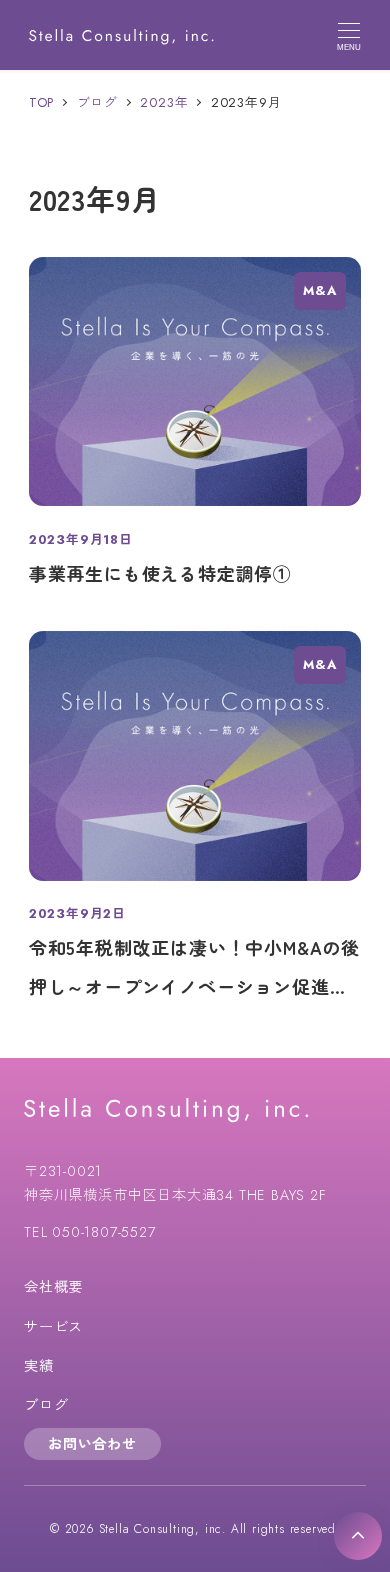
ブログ (46, 1405)
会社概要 (53, 1287)
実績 (39, 1366)
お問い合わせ (92, 1444)
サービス (53, 1327)
